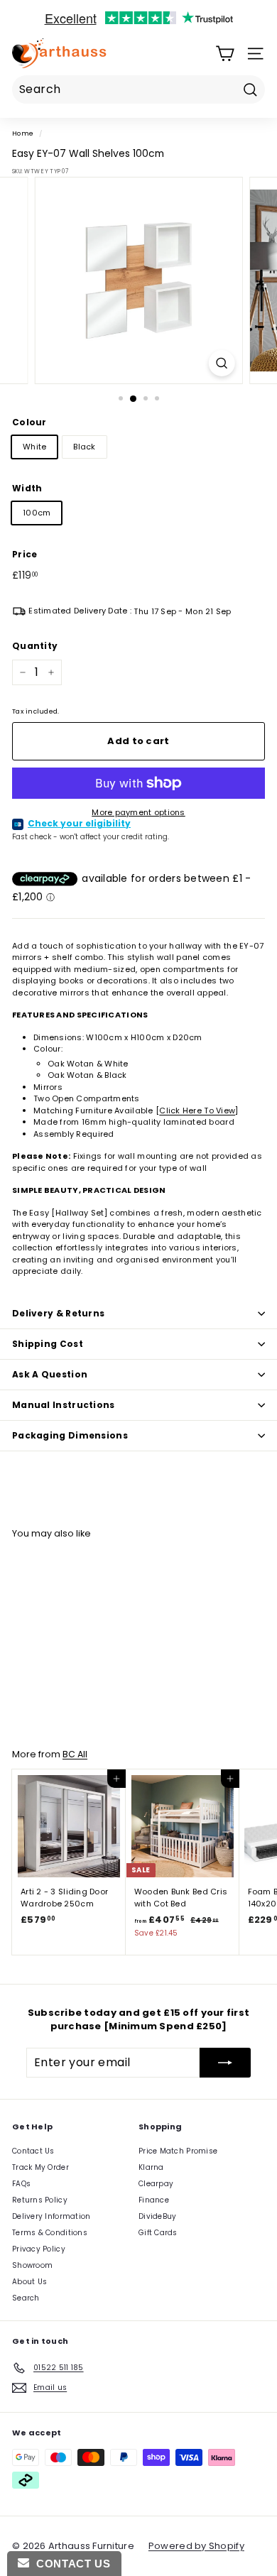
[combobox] (138, 89)
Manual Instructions (64, 1405)
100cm (37, 513)
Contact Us (33, 2151)
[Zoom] (221, 363)
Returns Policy (40, 2200)
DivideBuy (157, 2216)
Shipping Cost (48, 1344)
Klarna (151, 2167)
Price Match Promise (178, 2151)
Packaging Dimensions (70, 1435)
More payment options (138, 812)
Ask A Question (50, 1374)
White (34, 447)
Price (25, 554)
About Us (29, 2282)
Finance (154, 2200)
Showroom (32, 2265)
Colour (29, 422)
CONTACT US (70, 2564)
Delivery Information (51, 2216)
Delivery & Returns (58, 1313)
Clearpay (156, 2184)
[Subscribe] (225, 2063)
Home (23, 133)
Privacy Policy (39, 2249)
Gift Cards (158, 2233)
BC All (75, 1754)
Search (26, 2298)
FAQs (21, 2184)
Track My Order (40, 2167)
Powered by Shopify (196, 2546)
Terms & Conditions (50, 2233)
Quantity (35, 646)
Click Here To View (197, 1110)
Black (84, 447)
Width (27, 488)
